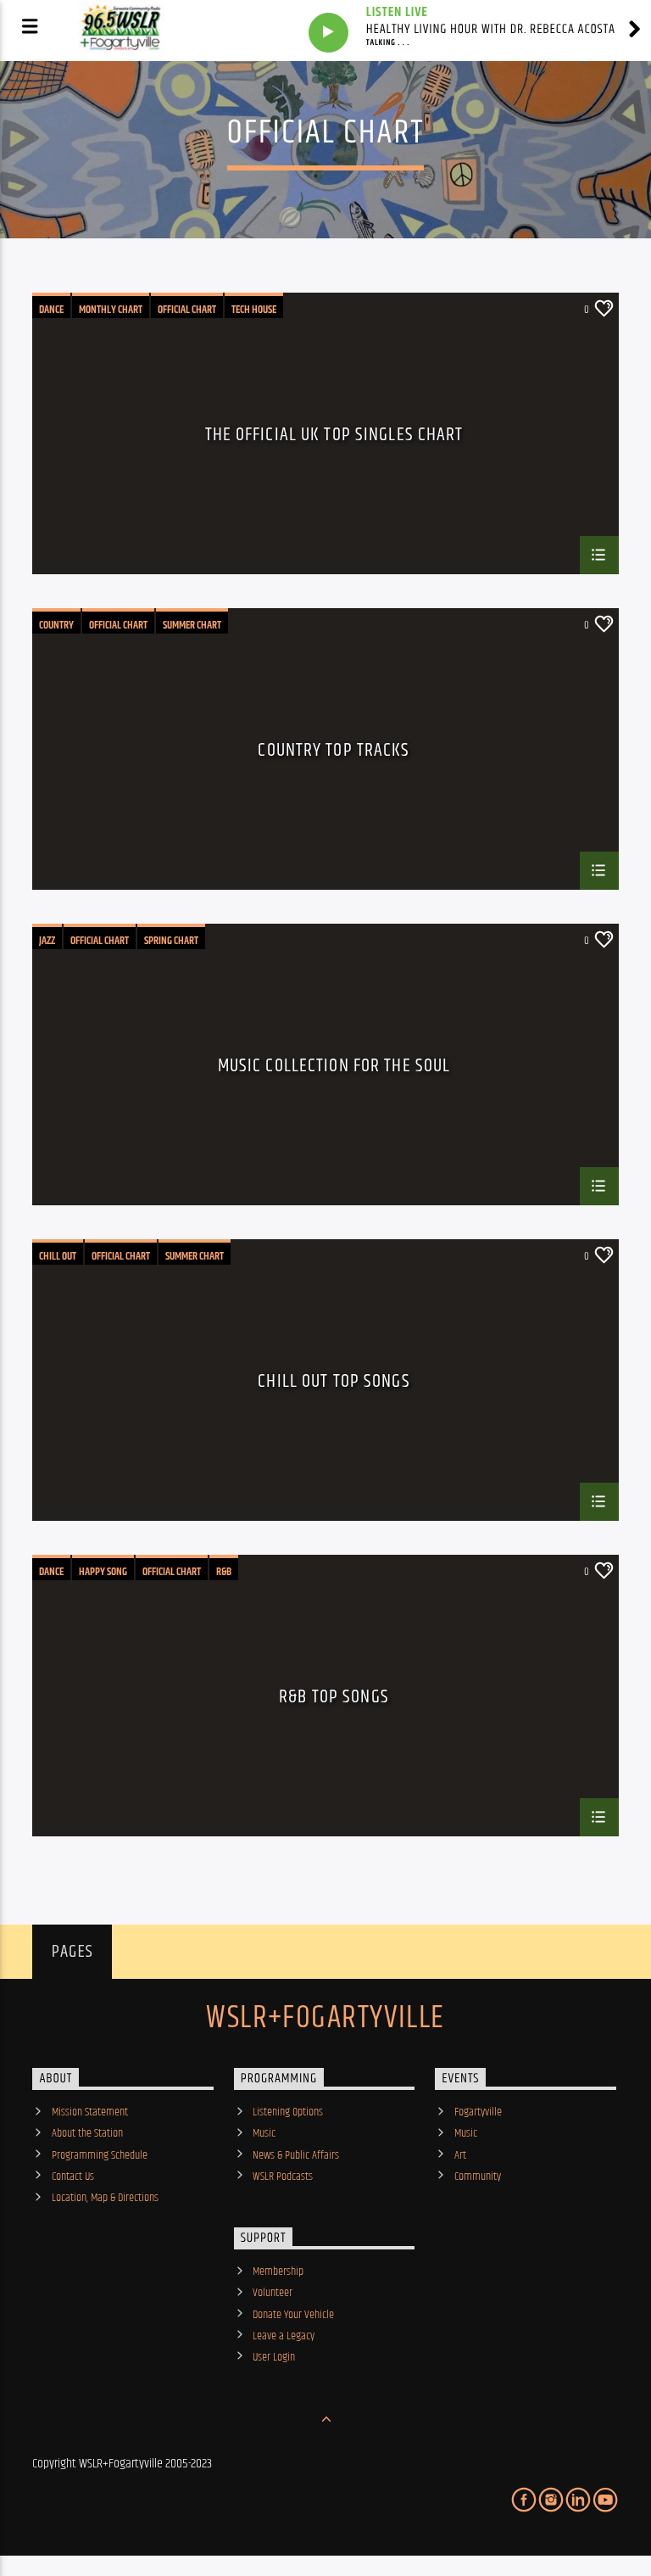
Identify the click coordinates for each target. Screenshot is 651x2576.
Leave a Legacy (284, 2336)
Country (56, 625)
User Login (274, 2357)
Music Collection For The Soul (334, 1068)
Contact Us (73, 2176)
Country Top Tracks (334, 753)
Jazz (47, 941)
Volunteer (273, 2293)
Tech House (254, 310)
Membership (278, 2271)
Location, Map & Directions (105, 2198)
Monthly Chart (111, 310)
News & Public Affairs (296, 2155)
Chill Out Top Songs (334, 1384)
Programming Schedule (100, 2155)
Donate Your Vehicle (293, 2315)
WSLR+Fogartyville (325, 2019)
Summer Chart (192, 625)
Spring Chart (171, 941)
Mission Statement (90, 2112)
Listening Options (288, 2112)
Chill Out (58, 1256)
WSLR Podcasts (283, 2176)
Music (264, 2133)
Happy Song (103, 1572)
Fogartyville (478, 2112)
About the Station (87, 2133)
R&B (224, 1572)
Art (460, 2155)
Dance (51, 310)
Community (478, 2176)
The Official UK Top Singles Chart (334, 437)
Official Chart (187, 310)
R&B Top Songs (334, 1699)
